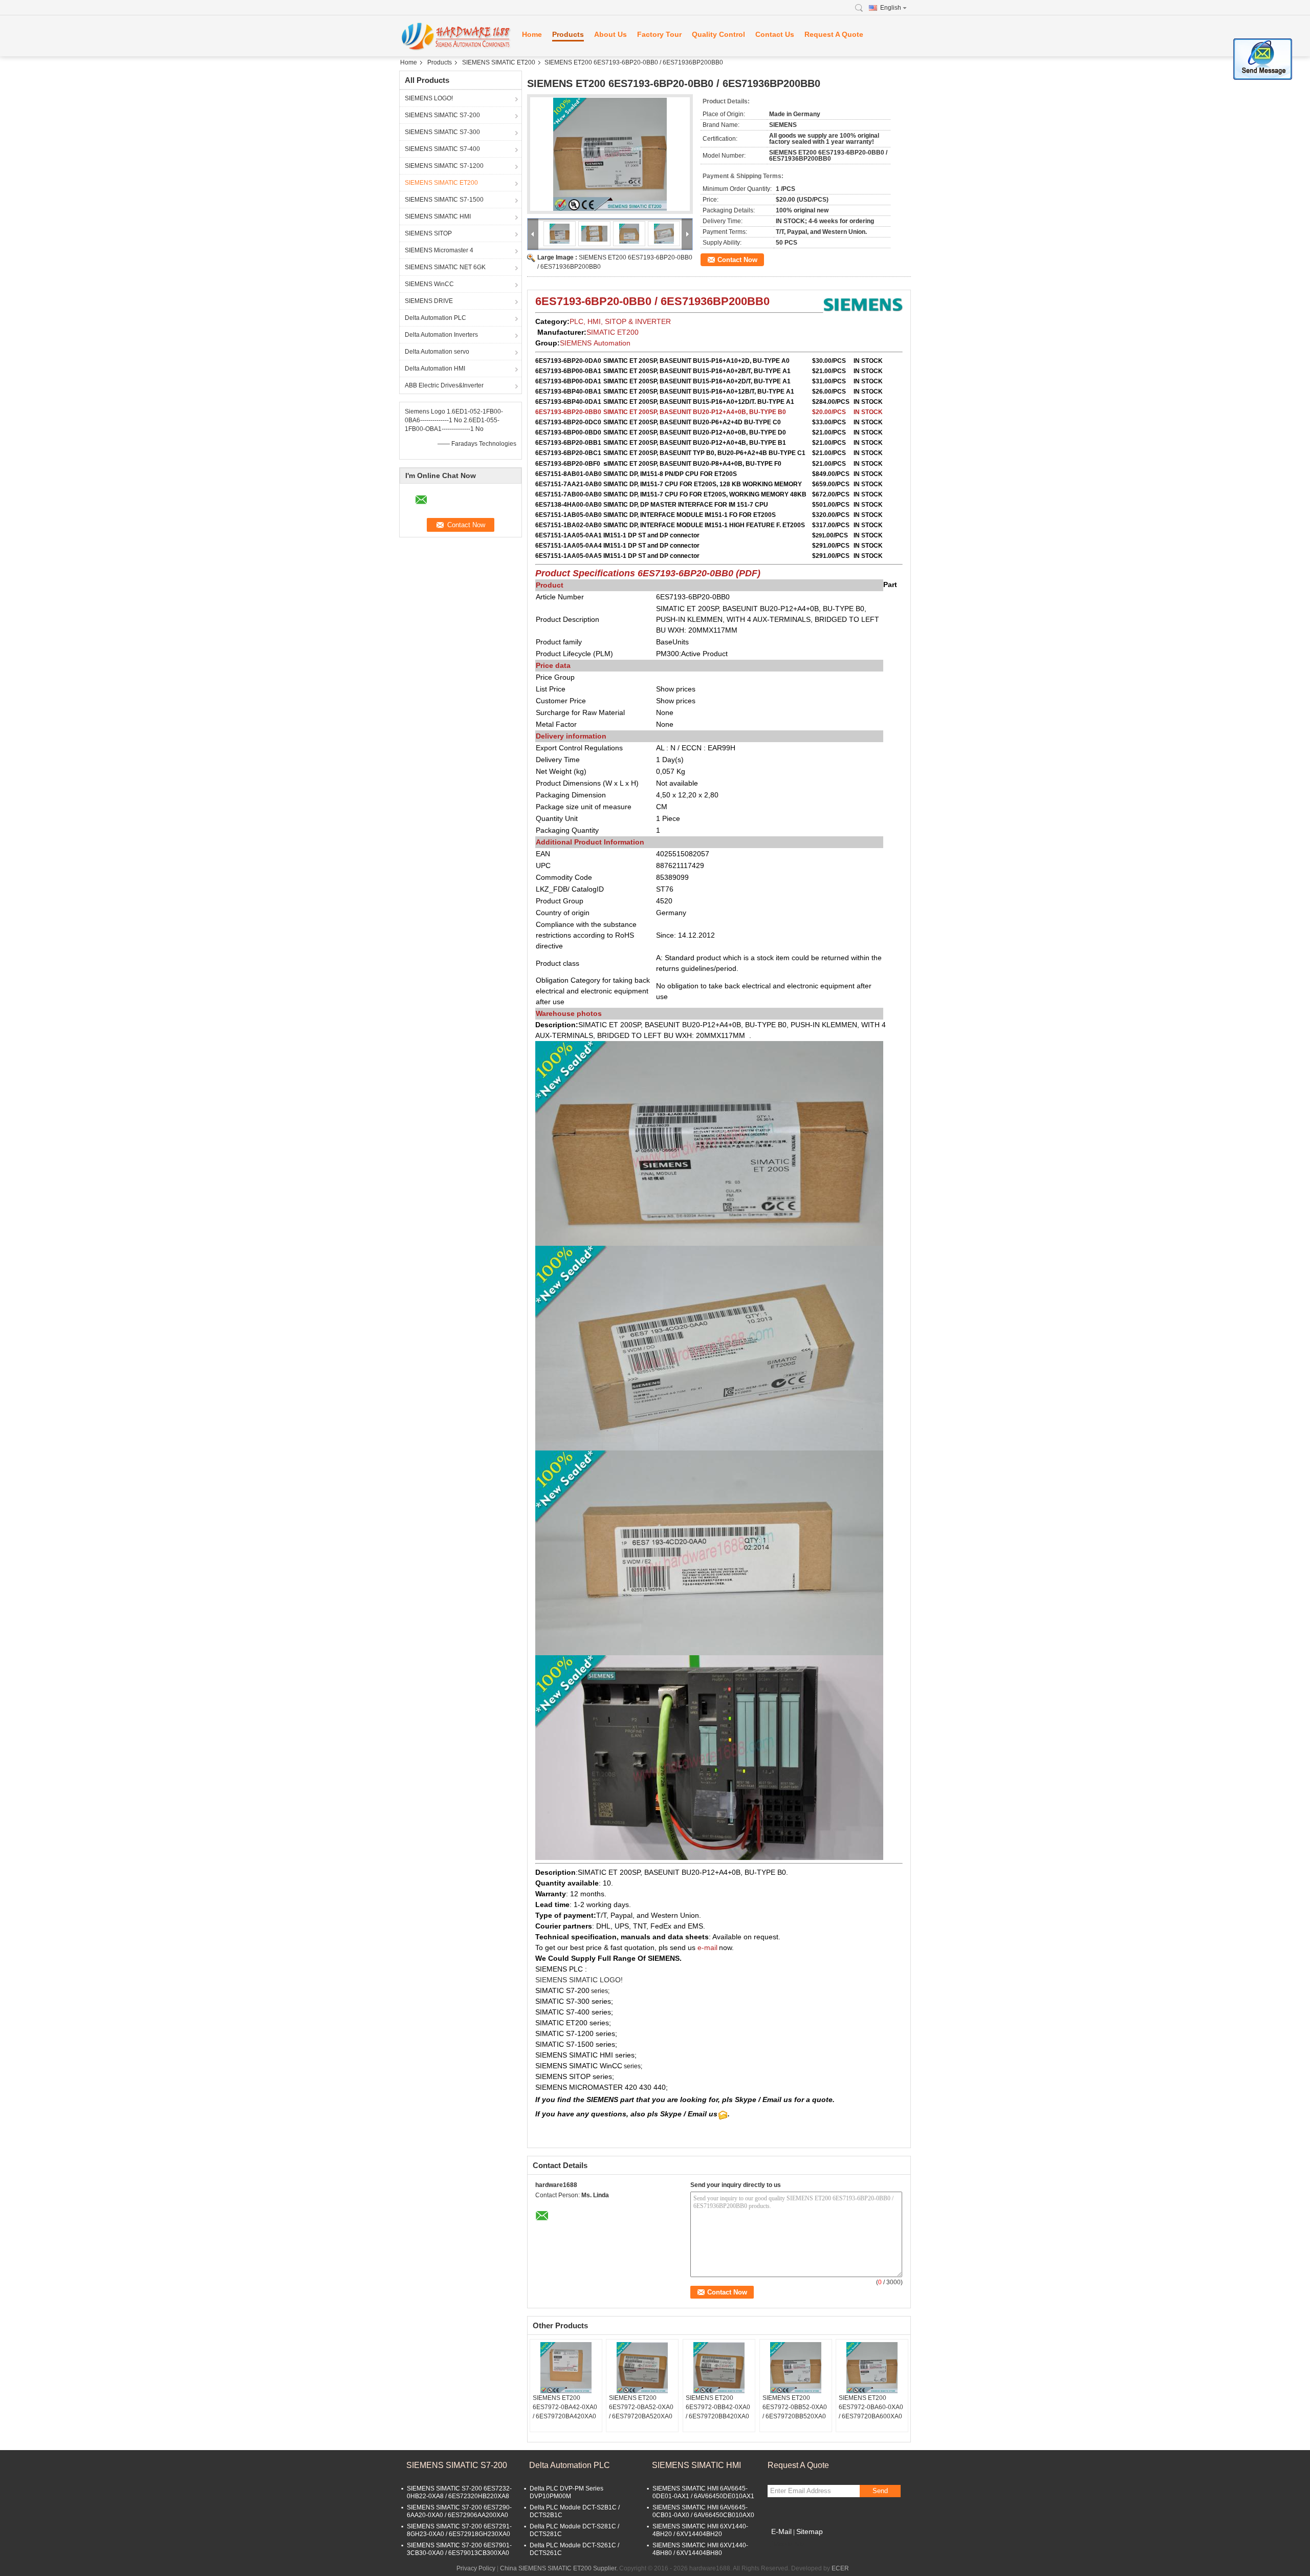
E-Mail (781, 2531)
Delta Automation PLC (435, 318)
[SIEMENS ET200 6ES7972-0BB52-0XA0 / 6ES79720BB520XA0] (796, 2368)
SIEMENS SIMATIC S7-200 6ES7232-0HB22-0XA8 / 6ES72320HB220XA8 (459, 2492)
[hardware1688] (455, 36)
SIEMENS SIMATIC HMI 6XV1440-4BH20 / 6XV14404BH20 (700, 2530)
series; (599, 1991)
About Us (610, 34)
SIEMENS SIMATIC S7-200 (442, 115)
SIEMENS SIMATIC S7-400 (442, 149)
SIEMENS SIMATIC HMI (438, 217)
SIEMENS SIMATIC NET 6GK (445, 267)
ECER (840, 2568)
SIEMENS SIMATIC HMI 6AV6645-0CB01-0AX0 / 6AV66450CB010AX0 (703, 2511)
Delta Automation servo (437, 352)
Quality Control (718, 34)
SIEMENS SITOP (428, 233)
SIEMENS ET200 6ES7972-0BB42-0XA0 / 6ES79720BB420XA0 (718, 2407)
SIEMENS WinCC (429, 284)
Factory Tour (659, 34)
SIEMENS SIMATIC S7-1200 (444, 166)
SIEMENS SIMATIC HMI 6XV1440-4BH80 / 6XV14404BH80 (700, 2549)
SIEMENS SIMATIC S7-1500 (444, 200)
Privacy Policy (476, 2568)
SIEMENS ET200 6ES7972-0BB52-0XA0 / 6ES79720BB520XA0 (795, 2407)
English (891, 8)
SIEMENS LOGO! (429, 98)
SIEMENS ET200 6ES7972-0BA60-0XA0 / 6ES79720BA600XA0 (871, 2407)
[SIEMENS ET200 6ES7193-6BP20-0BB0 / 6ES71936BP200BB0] (610, 154)
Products (568, 34)
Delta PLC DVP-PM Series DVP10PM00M (566, 2492)
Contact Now (737, 260)
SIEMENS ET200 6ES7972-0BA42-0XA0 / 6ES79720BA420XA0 (565, 2407)
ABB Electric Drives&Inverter (444, 385)
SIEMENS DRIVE (429, 301)
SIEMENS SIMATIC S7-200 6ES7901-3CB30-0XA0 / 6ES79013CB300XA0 (459, 2549)
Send (880, 2491)
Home (532, 34)
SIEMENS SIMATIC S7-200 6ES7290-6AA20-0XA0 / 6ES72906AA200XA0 (459, 2511)
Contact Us (775, 34)
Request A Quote (834, 34)
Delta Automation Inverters (441, 335)
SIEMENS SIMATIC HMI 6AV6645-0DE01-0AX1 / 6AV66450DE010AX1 (703, 2492)
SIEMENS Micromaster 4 (439, 250)
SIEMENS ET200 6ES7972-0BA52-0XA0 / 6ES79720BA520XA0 (641, 2407)
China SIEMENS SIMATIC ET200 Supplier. (560, 2568)
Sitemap (810, 2531)
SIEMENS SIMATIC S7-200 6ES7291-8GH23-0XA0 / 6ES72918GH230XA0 (459, 2530)
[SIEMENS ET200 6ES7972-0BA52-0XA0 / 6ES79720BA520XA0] (642, 2368)
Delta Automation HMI (435, 369)
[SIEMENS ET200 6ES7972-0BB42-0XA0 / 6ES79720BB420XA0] (719, 2368)
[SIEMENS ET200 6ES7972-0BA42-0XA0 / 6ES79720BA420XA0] (566, 2368)
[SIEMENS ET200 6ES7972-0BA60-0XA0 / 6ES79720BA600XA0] (872, 2368)
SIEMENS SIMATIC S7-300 (442, 132)
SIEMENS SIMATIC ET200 (499, 62)
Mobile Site (789, 2544)
